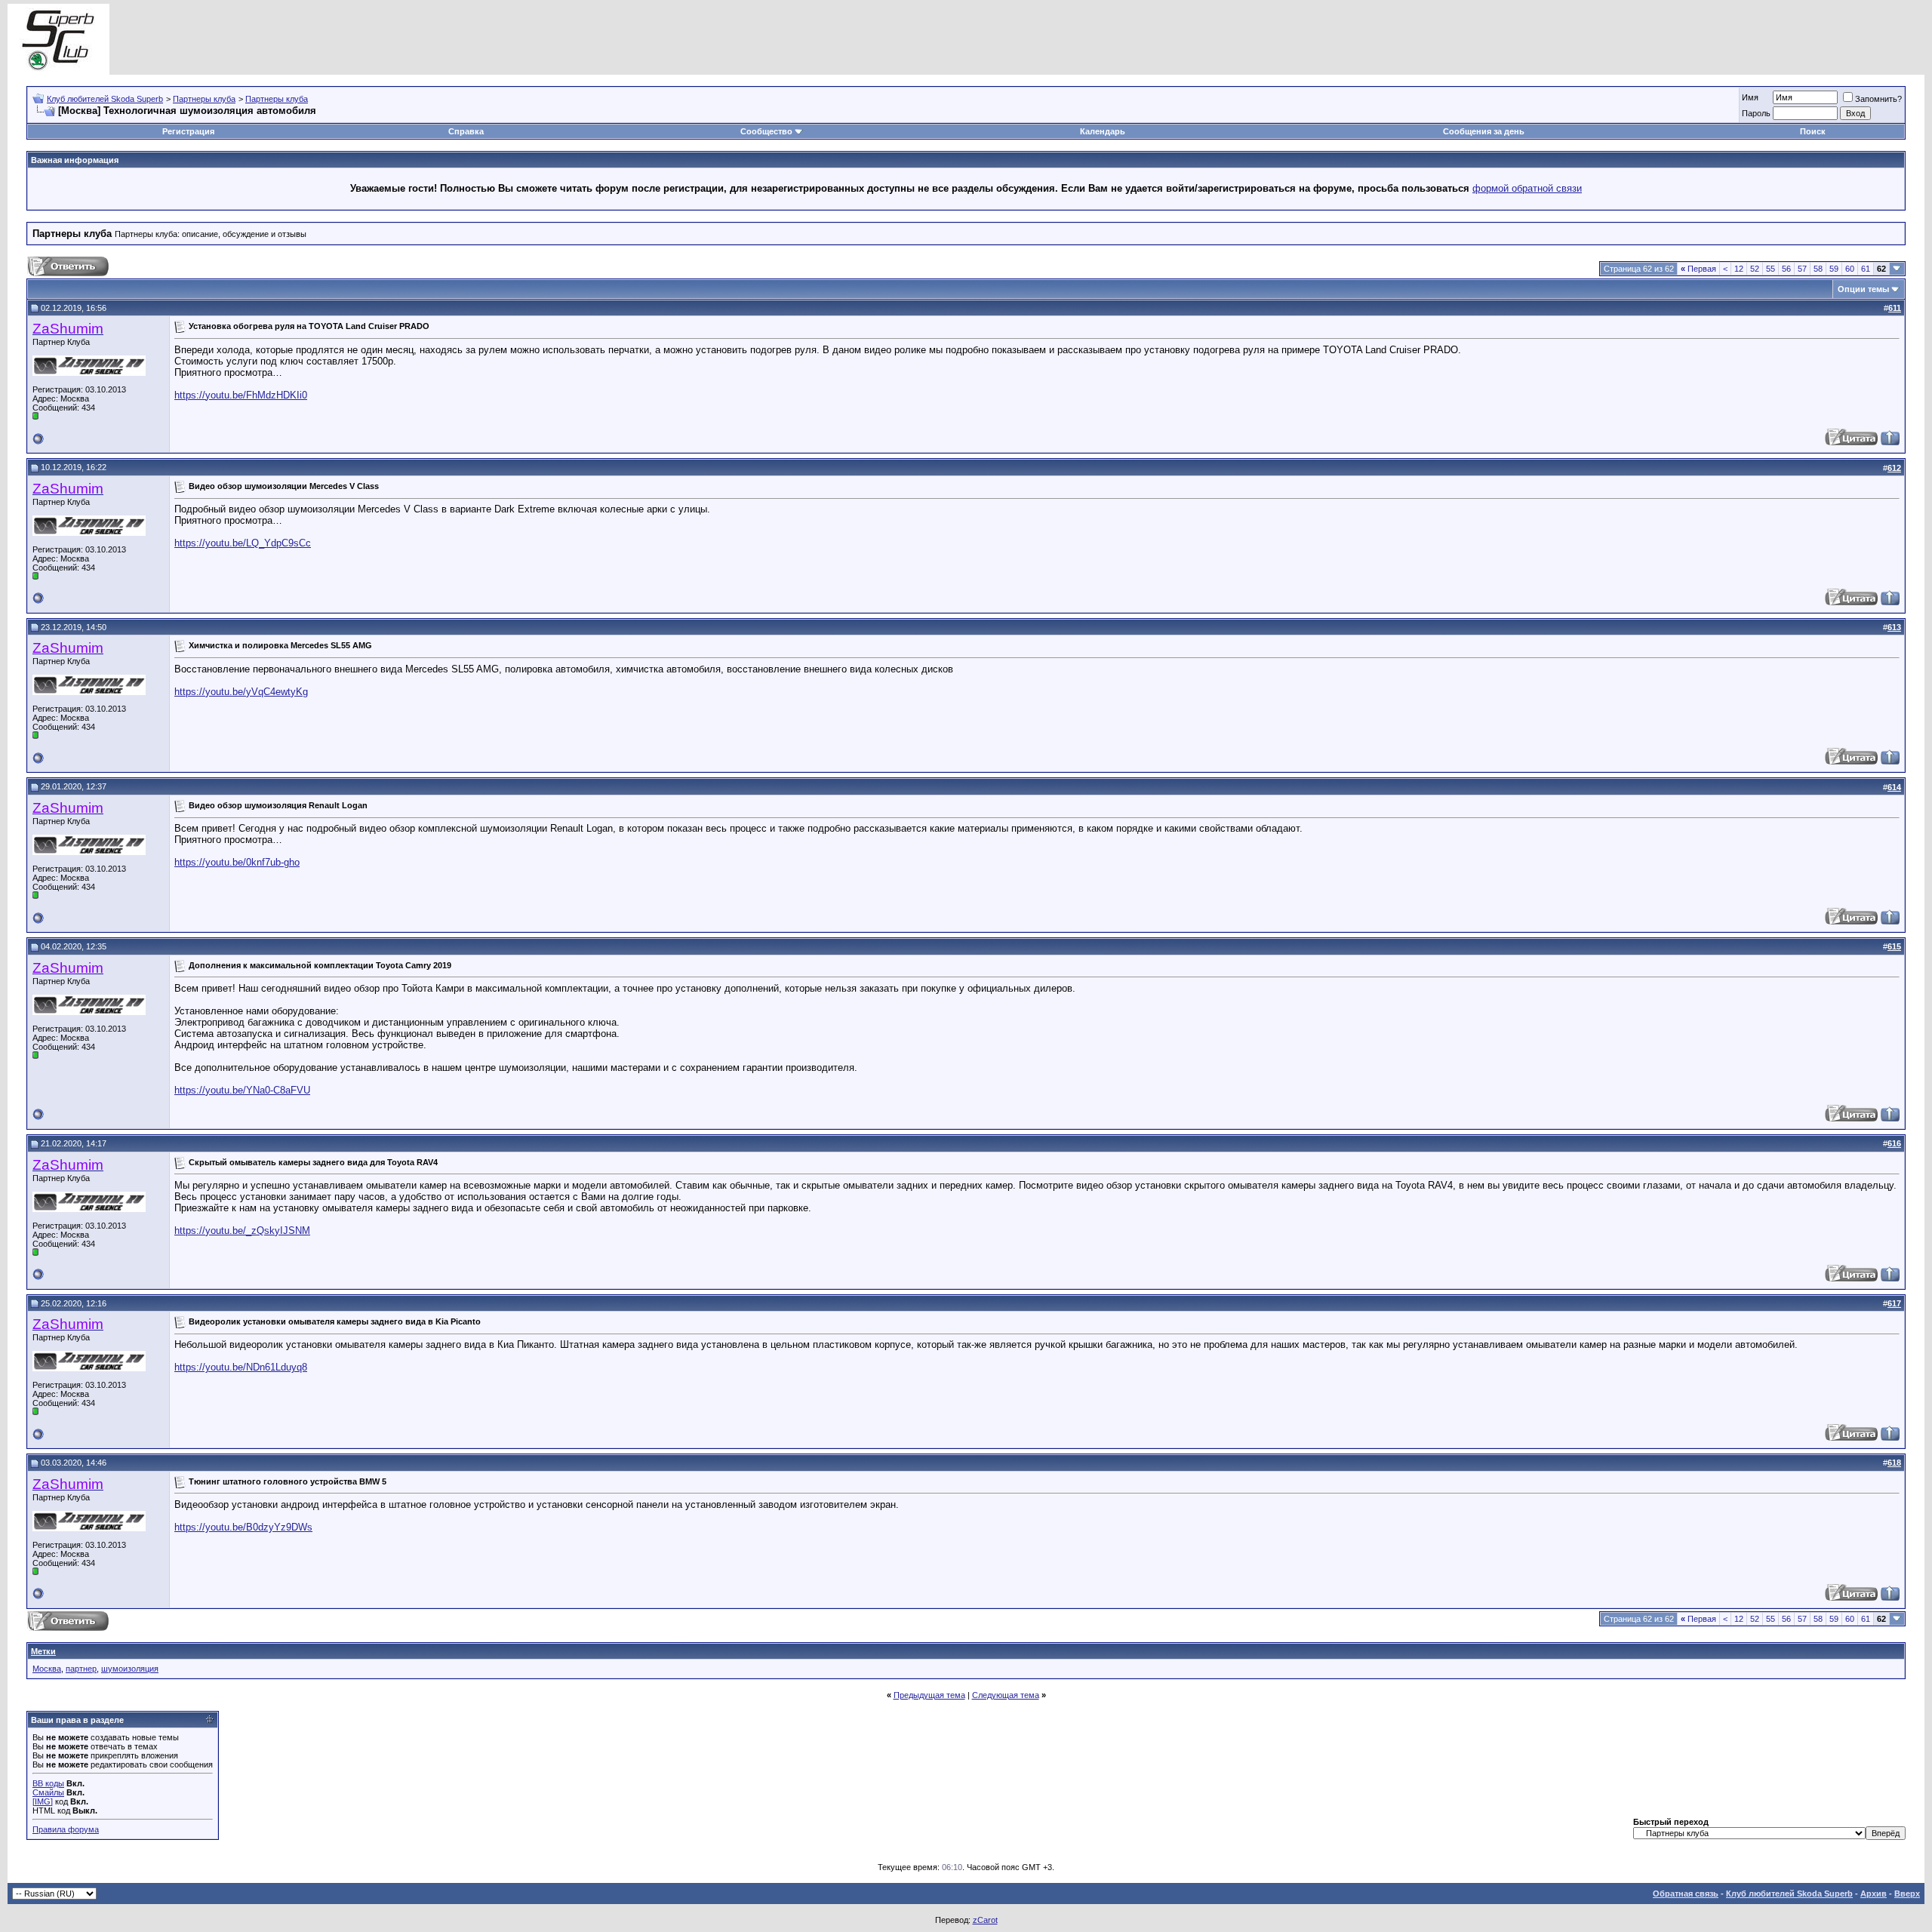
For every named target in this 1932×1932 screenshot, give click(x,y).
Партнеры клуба (204, 99)
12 (1739, 269)
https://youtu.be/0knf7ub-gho (237, 862)
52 (1755, 269)
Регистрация (188, 131)
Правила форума (66, 1829)
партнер (81, 1669)
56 (1786, 269)
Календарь (1103, 131)
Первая (1698, 269)
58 (1818, 269)
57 (1802, 269)
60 (1850, 269)
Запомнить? (1878, 99)
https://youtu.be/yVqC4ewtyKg (241, 692)
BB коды (48, 1783)
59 (1834, 269)
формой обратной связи (1527, 188)
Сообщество (766, 131)
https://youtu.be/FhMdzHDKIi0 (241, 395)
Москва (47, 1669)
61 (1866, 269)
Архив (1874, 1894)
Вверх (1907, 1894)
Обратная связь (1686, 1894)
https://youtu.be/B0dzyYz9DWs (243, 1527)
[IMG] (43, 1801)
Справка (466, 131)
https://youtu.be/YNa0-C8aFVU (242, 1090)
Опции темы (1863, 289)
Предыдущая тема (929, 1695)
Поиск (1813, 131)
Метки (43, 1651)
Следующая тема (1006, 1695)
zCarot (985, 1920)
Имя (1750, 97)
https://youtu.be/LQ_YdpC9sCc (243, 543)
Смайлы (48, 1792)
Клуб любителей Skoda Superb (105, 99)
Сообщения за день (1484, 131)
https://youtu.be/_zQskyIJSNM (242, 1231)
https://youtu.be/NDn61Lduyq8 (241, 1367)
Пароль (1756, 113)
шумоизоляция (130, 1669)
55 (1770, 269)
